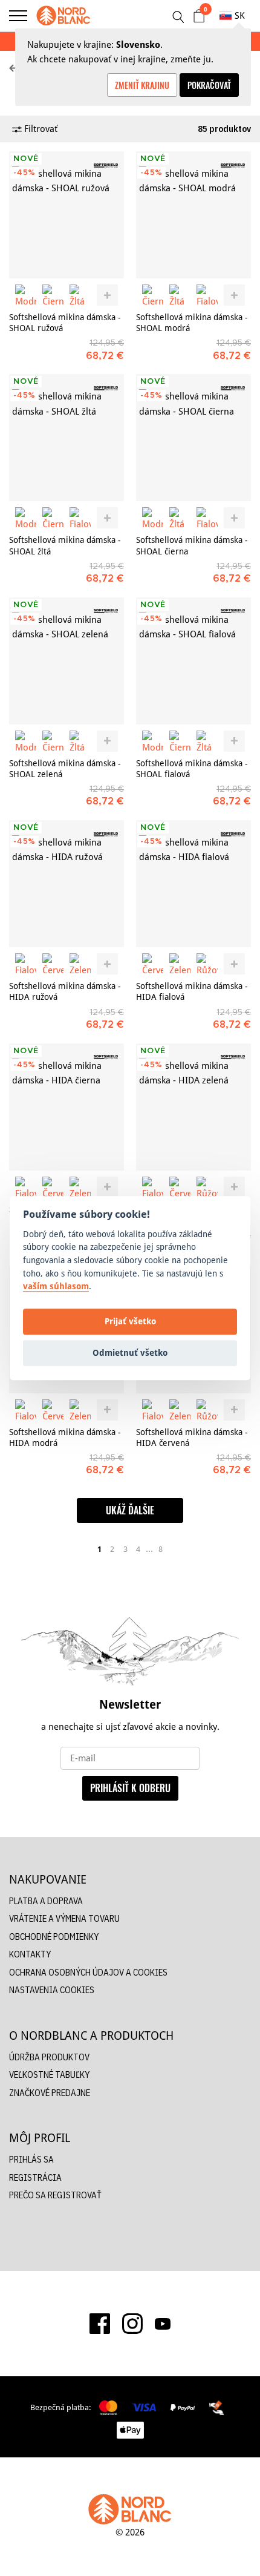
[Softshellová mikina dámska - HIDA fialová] (193, 884)
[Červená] (53, 964)
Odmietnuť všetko (130, 1353)
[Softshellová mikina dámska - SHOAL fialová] (193, 661)
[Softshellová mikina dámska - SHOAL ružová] (67, 215)
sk (240, 15)
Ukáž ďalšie (130, 1510)
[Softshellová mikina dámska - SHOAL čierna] (193, 438)
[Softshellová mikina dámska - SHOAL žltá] (67, 438)
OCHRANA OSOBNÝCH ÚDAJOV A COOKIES (88, 1972)
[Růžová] (207, 964)
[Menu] (18, 16)
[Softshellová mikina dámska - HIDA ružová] (67, 884)
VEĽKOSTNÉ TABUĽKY (49, 2075)
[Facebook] (100, 2324)
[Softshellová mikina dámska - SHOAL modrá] (193, 215)
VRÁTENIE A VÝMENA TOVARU (64, 1918)
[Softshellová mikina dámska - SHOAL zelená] (67, 661)
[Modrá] (26, 295)
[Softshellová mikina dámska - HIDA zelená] (193, 1107)
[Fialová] (207, 295)
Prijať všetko (130, 1322)
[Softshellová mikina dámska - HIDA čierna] (67, 1107)
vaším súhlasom (56, 1286)
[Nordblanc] (63, 16)
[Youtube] (163, 2323)
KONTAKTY (30, 1954)
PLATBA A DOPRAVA (46, 1901)
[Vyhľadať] (178, 17)
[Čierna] (53, 295)
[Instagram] (132, 2324)
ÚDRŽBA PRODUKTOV (49, 2057)
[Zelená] (80, 964)
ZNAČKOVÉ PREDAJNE (50, 2093)
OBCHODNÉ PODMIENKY (54, 1937)
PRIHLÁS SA (31, 2159)
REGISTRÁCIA (35, 2177)
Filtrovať (40, 129)
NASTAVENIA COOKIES (52, 1990)
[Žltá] (80, 295)
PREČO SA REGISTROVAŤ (55, 2195)
